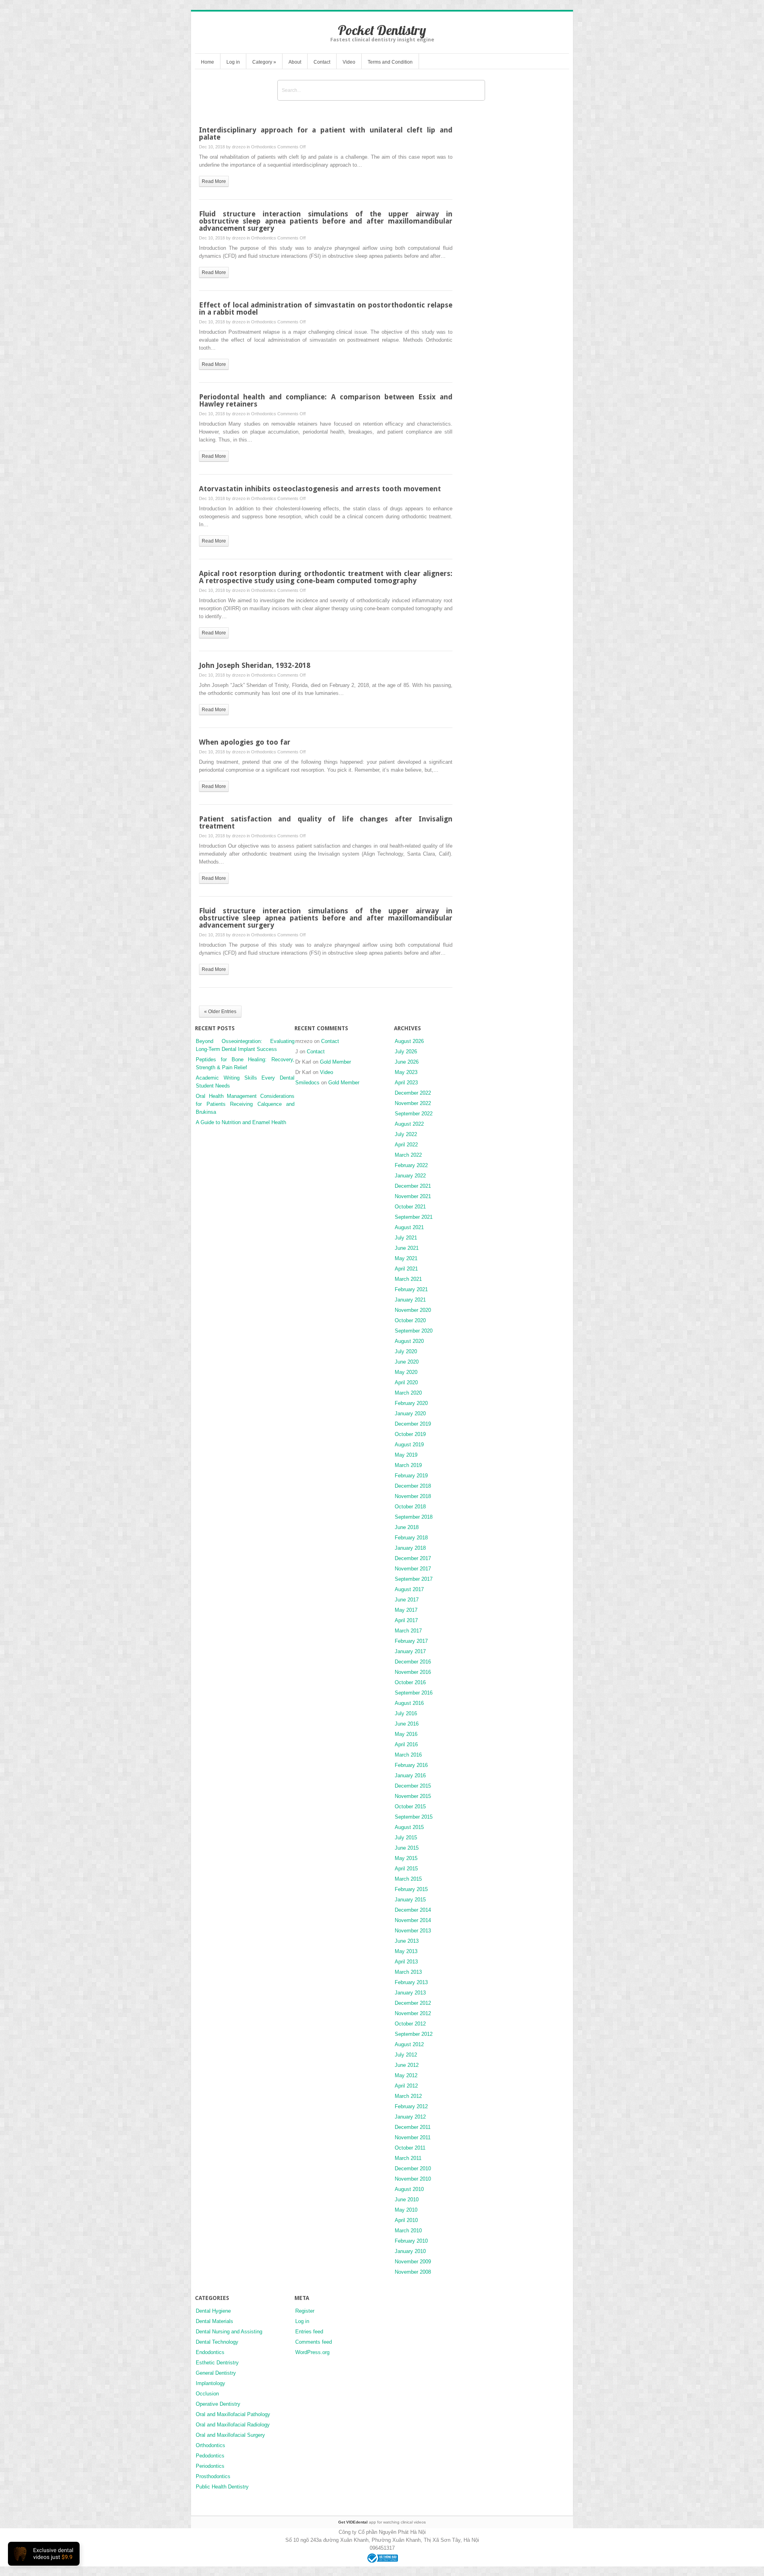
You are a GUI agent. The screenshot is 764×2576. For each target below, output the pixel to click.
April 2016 (406, 1744)
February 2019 (411, 1476)
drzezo (239, 147)
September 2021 (414, 1217)
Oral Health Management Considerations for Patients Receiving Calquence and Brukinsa (245, 1104)
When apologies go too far (245, 742)
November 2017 (413, 1569)
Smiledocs (307, 1083)
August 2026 (409, 1041)
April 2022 (406, 1145)
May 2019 (406, 1455)
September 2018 (414, 1517)
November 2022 (413, 1103)
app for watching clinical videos (382, 2522)
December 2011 (413, 2127)
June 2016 (407, 1724)
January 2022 (410, 1176)
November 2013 (413, 1931)
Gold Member (335, 1062)
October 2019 (410, 1434)
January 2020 (410, 1413)
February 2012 (411, 2106)
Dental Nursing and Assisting (229, 2332)
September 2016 (414, 1693)
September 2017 (414, 1579)
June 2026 (407, 1062)
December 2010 (413, 2168)
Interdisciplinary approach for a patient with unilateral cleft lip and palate (326, 133)
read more (214, 181)
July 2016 (406, 1713)
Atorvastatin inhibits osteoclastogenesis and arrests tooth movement (320, 489)
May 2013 (406, 1951)
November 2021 (413, 1196)
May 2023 (406, 1072)
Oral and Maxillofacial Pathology (233, 2414)
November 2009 (413, 2262)
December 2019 (413, 1424)
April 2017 (406, 1620)
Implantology (210, 2383)
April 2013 (406, 1962)
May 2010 (406, 2210)
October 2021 (410, 1207)
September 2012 (414, 2034)
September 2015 (414, 1817)
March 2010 (408, 2231)
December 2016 (413, 1662)
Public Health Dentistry (222, 2487)
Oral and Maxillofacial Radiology (233, 2425)
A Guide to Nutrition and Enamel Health (241, 1122)
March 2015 (408, 1879)
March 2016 (408, 1755)
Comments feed (314, 2342)
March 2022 (408, 1155)
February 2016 (411, 1765)
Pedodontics (210, 2456)
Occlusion (207, 2394)
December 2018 (413, 1486)
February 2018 (411, 1538)
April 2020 (406, 1382)
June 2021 (407, 1248)
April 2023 (406, 1083)
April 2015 (406, 1869)
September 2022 (414, 1114)
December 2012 (413, 2003)
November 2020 (413, 1310)
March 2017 (408, 1631)
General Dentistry (216, 2373)
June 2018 (407, 1527)
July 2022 (406, 1134)
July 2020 (406, 1351)
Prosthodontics (213, 2476)
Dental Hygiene (213, 2311)
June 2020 (407, 1362)
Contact (322, 62)
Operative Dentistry (218, 2404)
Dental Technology (217, 2342)
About (295, 62)
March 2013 (408, 1972)
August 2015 (409, 1827)
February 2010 (411, 2241)
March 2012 (408, 2096)
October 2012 (410, 2024)
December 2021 (413, 1186)
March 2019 (408, 1465)
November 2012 (413, 2013)
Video (349, 62)
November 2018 (413, 1496)
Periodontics (210, 2466)
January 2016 (410, 1775)
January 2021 (410, 1300)
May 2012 (406, 2075)
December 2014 (413, 1910)
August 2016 (409, 1703)
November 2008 (413, 2272)
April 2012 (406, 2086)
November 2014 (413, 1920)
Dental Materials (214, 2321)
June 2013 (407, 1941)
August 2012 (409, 2044)
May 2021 (406, 1258)
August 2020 (409, 1341)
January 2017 (410, 1651)
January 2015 (410, 1900)
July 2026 (406, 1052)
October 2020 (410, 1320)
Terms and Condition (390, 62)
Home (208, 62)
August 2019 (409, 1445)
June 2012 (407, 2065)
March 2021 (408, 1279)
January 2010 (410, 2251)
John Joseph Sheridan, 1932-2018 (255, 665)
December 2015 (413, 1786)
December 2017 (413, 1558)
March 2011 (408, 2158)
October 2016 (410, 1682)
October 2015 (410, 1807)
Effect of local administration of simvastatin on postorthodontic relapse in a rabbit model (326, 308)
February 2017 (411, 1641)
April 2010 (406, 2220)
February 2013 (411, 1982)
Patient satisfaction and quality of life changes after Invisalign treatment (326, 822)
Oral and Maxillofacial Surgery (230, 2435)
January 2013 (410, 1993)
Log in (233, 62)
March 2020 (408, 1393)
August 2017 (409, 1589)
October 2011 (410, 2148)
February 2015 (411, 1889)
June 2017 (407, 1600)
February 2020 (411, 1403)
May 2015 (406, 1858)
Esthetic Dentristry (217, 2363)
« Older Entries (220, 1012)
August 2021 (409, 1227)
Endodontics (210, 2352)
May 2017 (406, 1610)
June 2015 (407, 1848)
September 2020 (414, 1331)
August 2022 (409, 1124)
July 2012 (406, 2055)
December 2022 (413, 1093)
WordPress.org (312, 2352)
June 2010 (407, 2200)
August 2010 (409, 2189)
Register (305, 2311)
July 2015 (406, 1838)
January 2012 (410, 2117)
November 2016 (413, 1672)
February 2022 (411, 1165)
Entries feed (309, 2332)
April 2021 (406, 1269)
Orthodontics (264, 147)
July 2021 (406, 1238)
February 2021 (411, 1289)
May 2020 (406, 1372)
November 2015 (413, 1796)
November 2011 (413, 2137)
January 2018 (410, 1548)
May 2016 (406, 1734)
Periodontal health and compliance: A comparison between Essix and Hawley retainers (326, 400)
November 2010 (413, 2179)
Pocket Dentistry (382, 30)
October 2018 (410, 1507)
